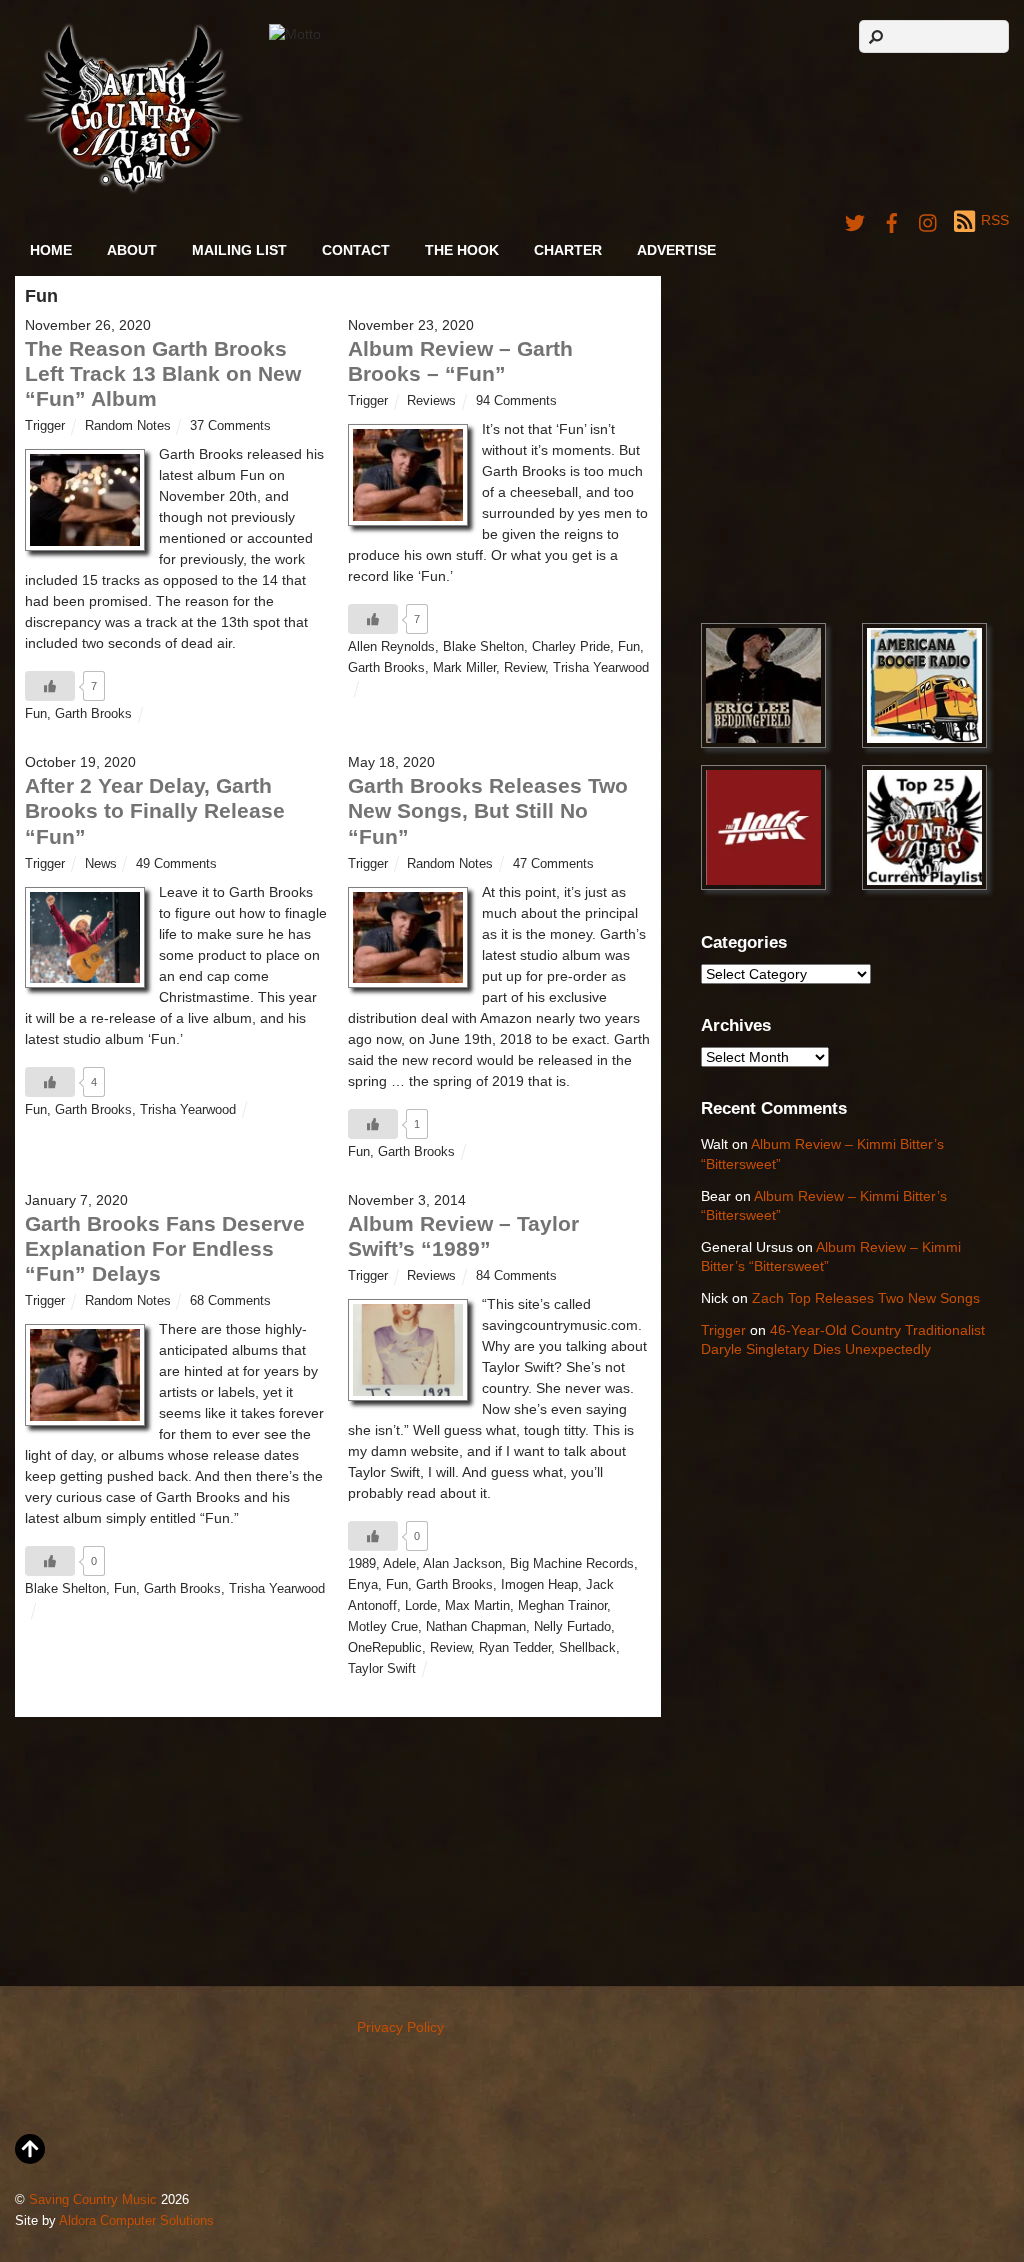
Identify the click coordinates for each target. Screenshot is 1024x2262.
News (101, 864)
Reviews (431, 401)
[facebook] (892, 220)
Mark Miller (464, 668)
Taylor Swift (382, 1669)
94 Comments (516, 401)
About (132, 250)
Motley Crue (383, 1627)
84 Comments (516, 1276)
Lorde (421, 1606)
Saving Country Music (93, 2200)
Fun (36, 714)
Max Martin (477, 1606)
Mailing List (239, 250)
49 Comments (176, 864)
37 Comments (230, 426)
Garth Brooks (93, 714)
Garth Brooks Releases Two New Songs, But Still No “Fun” (488, 810)
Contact (356, 250)
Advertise (676, 250)
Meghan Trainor (562, 1606)
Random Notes (128, 426)
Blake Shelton (483, 647)
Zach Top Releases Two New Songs (866, 1298)
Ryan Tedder (515, 1648)
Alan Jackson (462, 1564)
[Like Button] (50, 686)
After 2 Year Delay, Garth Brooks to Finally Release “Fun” (155, 810)
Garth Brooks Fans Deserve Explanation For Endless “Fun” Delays (165, 1248)
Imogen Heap (539, 1585)
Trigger (45, 426)
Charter (568, 250)
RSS (994, 220)
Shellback (587, 1648)
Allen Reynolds (391, 647)
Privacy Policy (400, 2027)
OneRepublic (385, 1648)
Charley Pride (571, 647)
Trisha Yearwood (601, 668)
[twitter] (855, 220)
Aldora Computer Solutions (136, 2221)
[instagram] (929, 220)
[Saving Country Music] (133, 189)
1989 (362, 1564)
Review (524, 668)
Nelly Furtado (572, 1627)
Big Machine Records (572, 1564)
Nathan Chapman (476, 1627)
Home (51, 250)
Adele (399, 1564)
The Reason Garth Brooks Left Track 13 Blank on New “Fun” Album (163, 373)
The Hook (462, 250)
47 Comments (553, 864)
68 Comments (230, 1301)
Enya (363, 1585)
